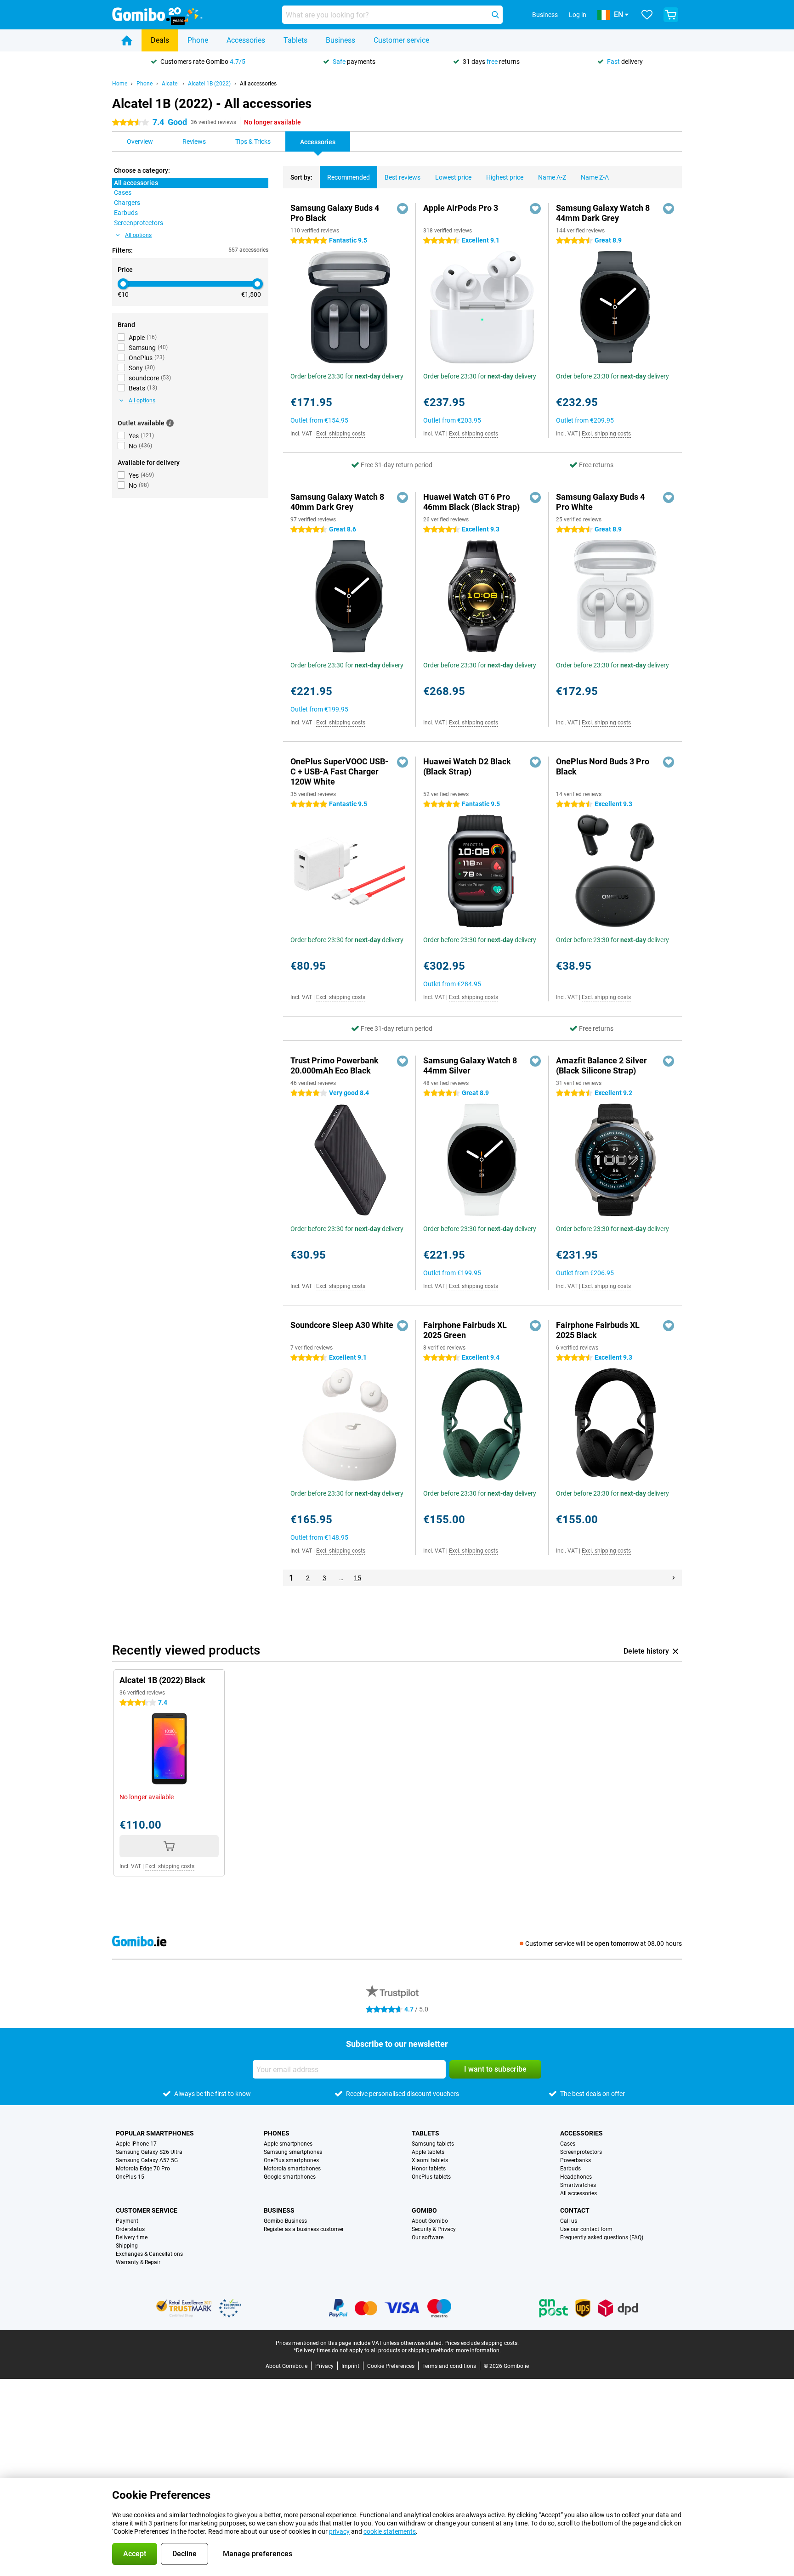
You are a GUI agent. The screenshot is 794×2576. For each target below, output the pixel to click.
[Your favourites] (647, 15)
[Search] (495, 15)
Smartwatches (578, 2185)
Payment (127, 2221)
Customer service (401, 40)
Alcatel (170, 84)
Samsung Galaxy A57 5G (147, 2160)
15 (357, 1578)
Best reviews (403, 177)
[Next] (674, 1578)
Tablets (295, 40)
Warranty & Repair (138, 2262)
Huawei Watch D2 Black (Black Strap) (467, 766)
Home (120, 84)
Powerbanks (576, 2160)
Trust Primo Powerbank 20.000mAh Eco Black (335, 1065)
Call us (569, 2221)
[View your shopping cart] (671, 15)
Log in (578, 15)
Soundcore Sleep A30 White (342, 1325)
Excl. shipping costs (341, 434)
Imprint (350, 2366)
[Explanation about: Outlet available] (170, 423)
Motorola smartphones (292, 2169)
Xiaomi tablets (430, 2160)
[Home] (127, 40)
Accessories (246, 40)
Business (340, 40)
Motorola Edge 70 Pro (143, 2169)
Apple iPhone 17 (136, 2144)
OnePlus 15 (130, 2177)
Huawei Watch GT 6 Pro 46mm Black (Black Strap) (471, 502)
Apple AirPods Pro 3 (461, 208)
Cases (568, 2144)
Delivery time (132, 2237)
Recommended (349, 177)
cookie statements (390, 2531)
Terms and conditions (449, 2366)
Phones (277, 2133)
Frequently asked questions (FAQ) (602, 2237)
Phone (198, 40)
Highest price (505, 177)
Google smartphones (290, 2177)
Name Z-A (595, 177)
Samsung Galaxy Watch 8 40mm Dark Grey (337, 502)
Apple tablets (428, 2152)
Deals (160, 40)
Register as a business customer (304, 2229)
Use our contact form (586, 2229)
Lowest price (453, 177)
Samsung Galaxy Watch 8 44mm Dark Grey (603, 213)
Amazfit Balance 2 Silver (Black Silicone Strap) (601, 1065)
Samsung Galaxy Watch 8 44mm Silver (470, 1065)
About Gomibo (430, 2221)
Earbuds (570, 2169)
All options (138, 235)
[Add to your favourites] (403, 209)
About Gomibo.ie (286, 2366)
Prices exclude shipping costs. (482, 2343)
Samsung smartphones (293, 2152)
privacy (339, 2531)
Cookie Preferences (391, 2366)
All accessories (258, 84)
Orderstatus (130, 2229)
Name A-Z (552, 177)
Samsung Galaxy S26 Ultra (149, 2152)
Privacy (324, 2366)
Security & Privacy (434, 2229)
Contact (575, 2210)
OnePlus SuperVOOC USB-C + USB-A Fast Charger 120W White (339, 771)
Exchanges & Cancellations (149, 2254)
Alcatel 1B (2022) (209, 84)
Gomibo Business (285, 2221)
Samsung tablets (433, 2144)
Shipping (127, 2246)
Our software (428, 2237)
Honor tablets (429, 2169)
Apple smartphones (288, 2144)
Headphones (576, 2177)
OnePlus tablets (431, 2177)
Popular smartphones (155, 2133)
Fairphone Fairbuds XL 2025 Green (465, 1330)
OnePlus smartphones (291, 2160)
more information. (478, 2350)
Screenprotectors (581, 2152)
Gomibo (424, 2210)
